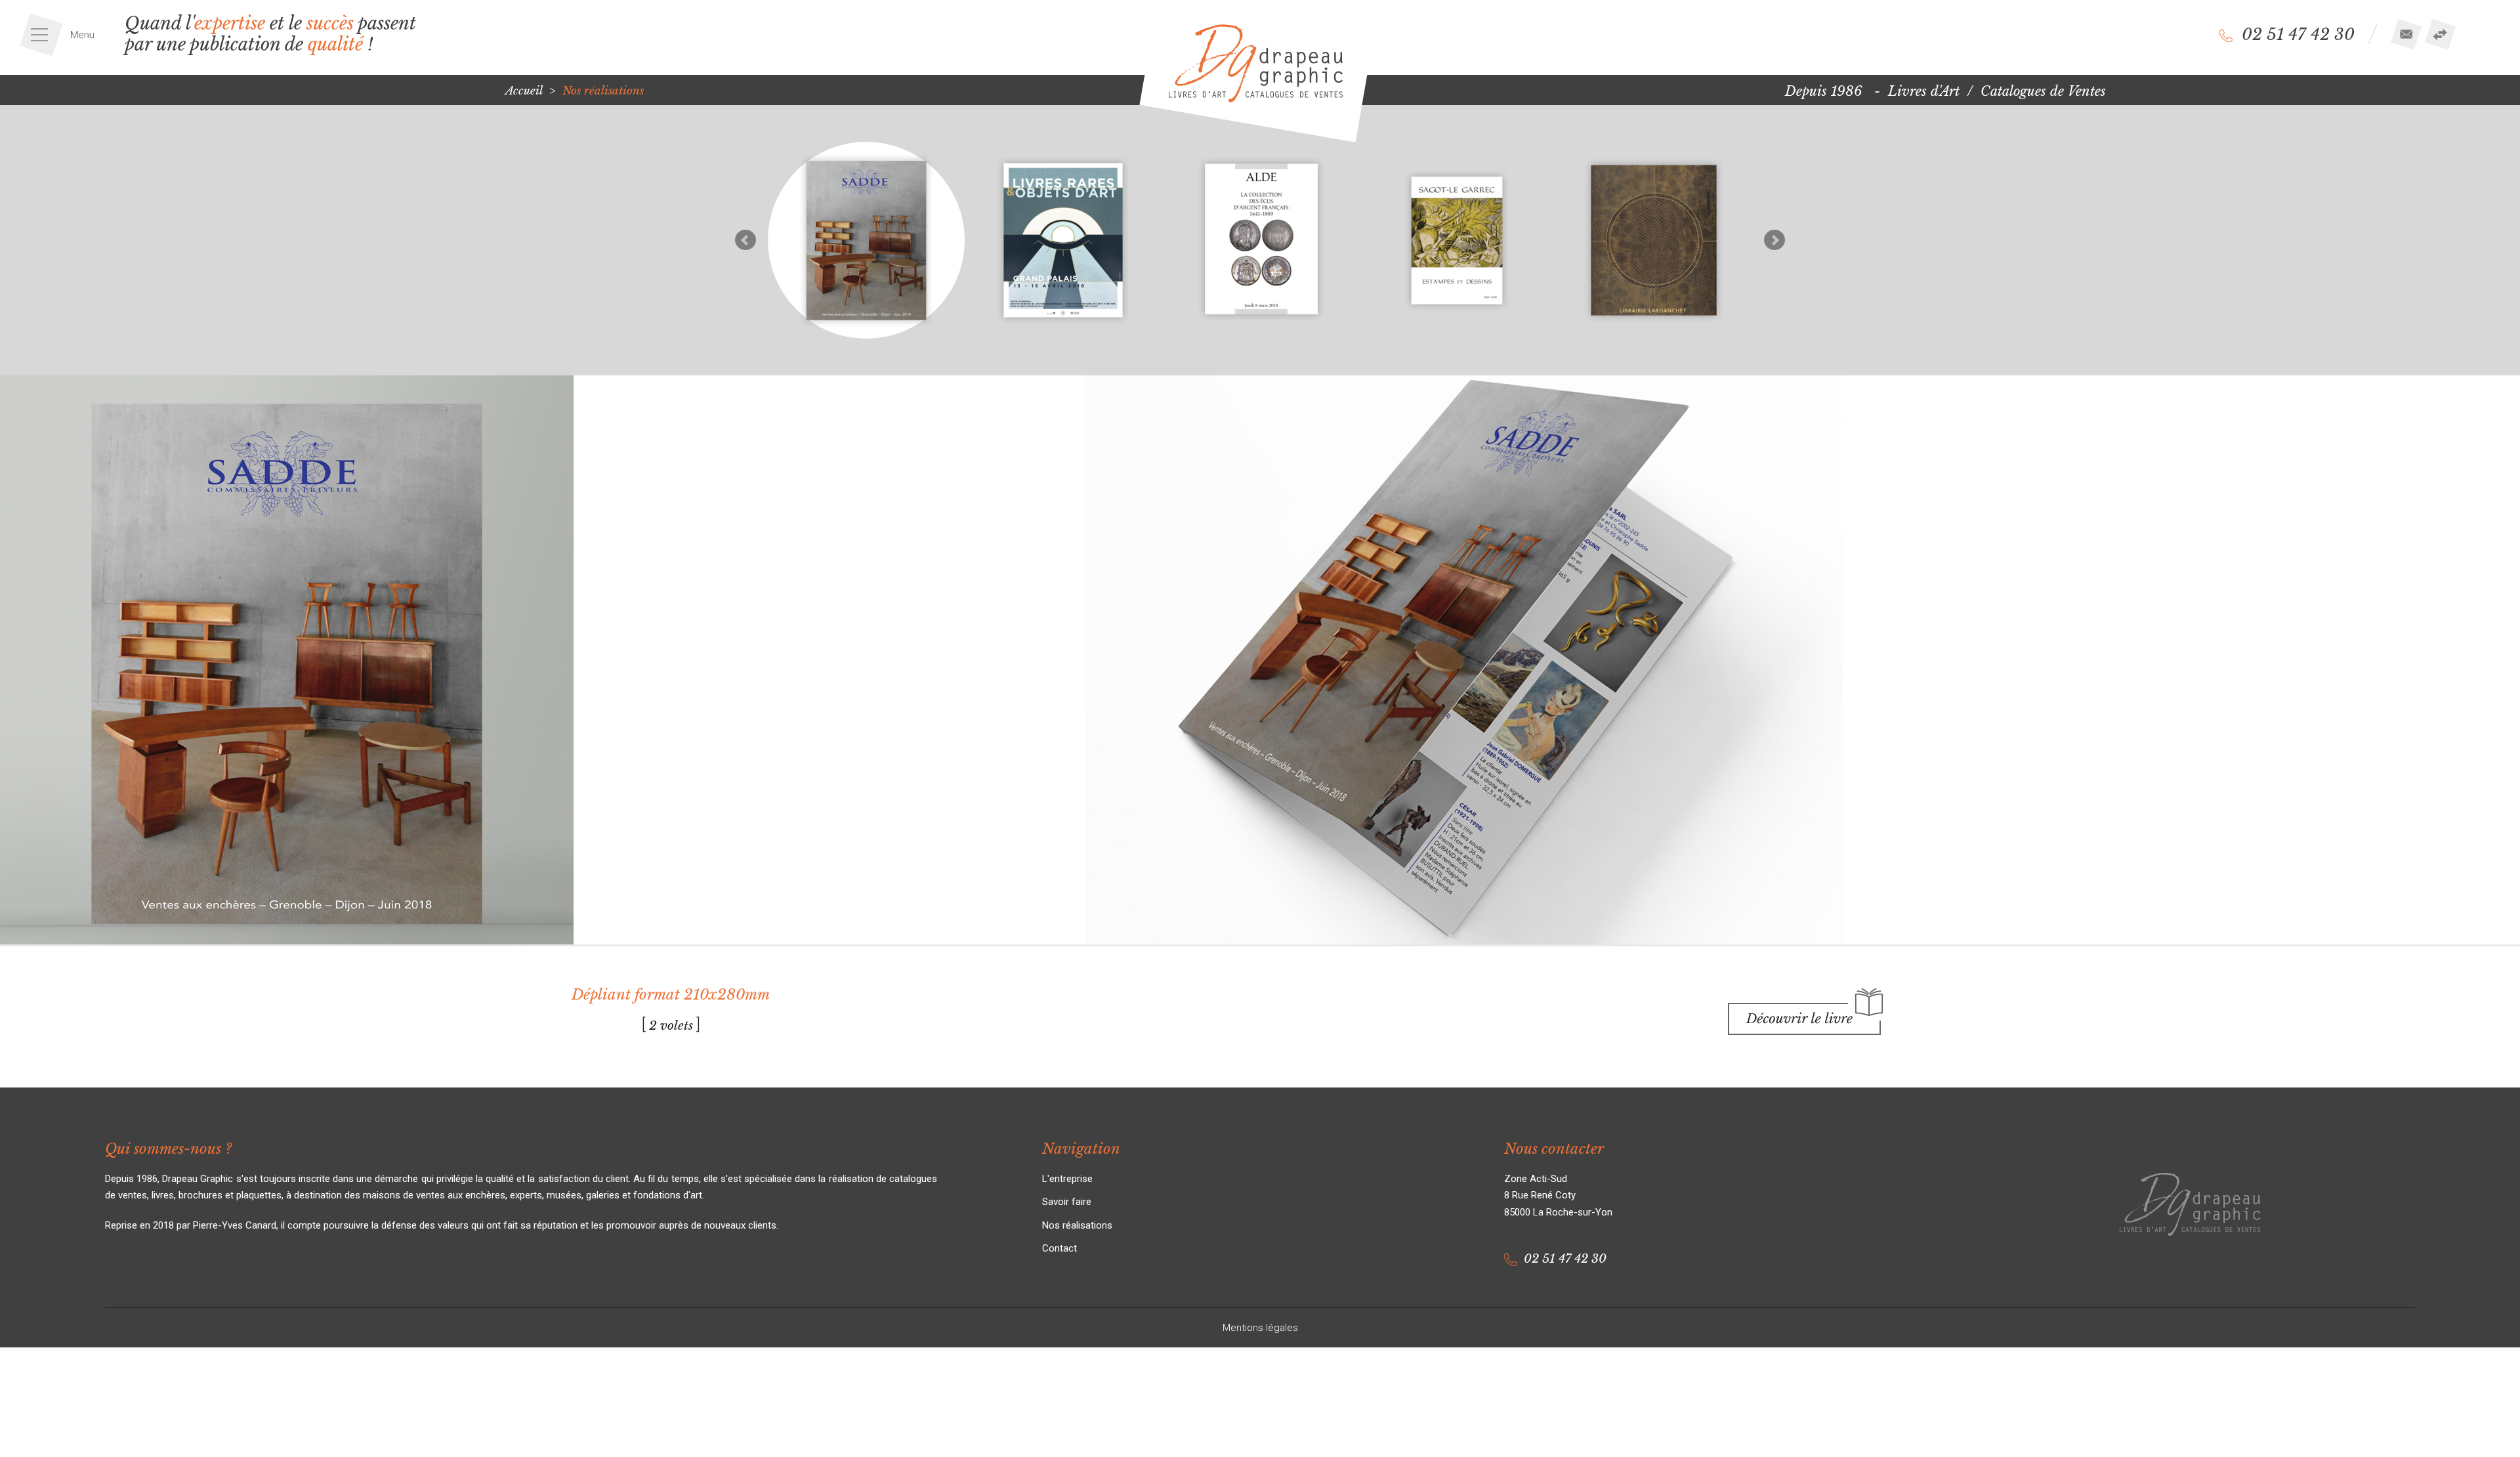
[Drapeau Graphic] (1256, 63)
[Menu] (62, 35)
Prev (745, 240)
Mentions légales (1260, 1328)
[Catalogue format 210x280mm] (1260, 240)
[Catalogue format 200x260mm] (1063, 240)
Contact (1060, 1248)
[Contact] (2406, 34)
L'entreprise (1067, 1179)
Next (1774, 240)
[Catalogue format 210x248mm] (1654, 240)
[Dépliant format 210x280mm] (866, 240)
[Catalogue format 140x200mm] (1457, 240)
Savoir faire (1067, 1202)
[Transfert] (2440, 34)
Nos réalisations (1077, 1225)
